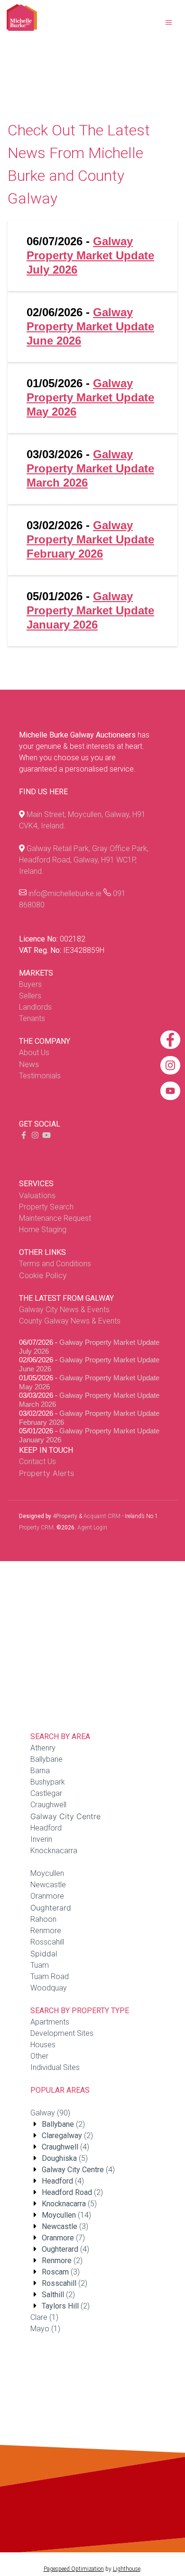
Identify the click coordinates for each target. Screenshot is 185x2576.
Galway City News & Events (64, 1310)
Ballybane (46, 1759)
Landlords (35, 1007)
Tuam (40, 1965)
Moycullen (47, 1873)
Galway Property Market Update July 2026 (90, 255)
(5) (65, 2158)
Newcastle (48, 1885)
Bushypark (48, 1782)
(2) (63, 2124)
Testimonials (40, 1076)
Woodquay (49, 1988)
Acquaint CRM (102, 1516)
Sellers (30, 996)
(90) (50, 2113)
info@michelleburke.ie (65, 893)
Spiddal (44, 1954)
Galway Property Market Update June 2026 (90, 326)
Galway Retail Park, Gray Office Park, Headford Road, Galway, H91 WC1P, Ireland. (84, 860)
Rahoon (43, 1919)
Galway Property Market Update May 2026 (90, 397)
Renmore (46, 1931)
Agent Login (92, 1528)
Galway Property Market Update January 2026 (90, 610)
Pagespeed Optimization (74, 2569)
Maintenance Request (55, 1218)
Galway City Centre (65, 1816)
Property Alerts (46, 1473)
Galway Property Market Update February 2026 (90, 539)
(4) (65, 2147)
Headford (46, 1828)
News (29, 1064)
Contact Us (37, 1461)
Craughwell (48, 1805)
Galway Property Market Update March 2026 (90, 468)
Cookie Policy (43, 1275)
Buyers (30, 984)
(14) (66, 2215)
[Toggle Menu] (169, 23)
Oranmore (47, 1896)
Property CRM (36, 1528)
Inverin (41, 1839)
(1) (44, 2317)
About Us (34, 1053)
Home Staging (43, 1230)
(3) (65, 2226)
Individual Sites (55, 2067)
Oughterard (51, 1908)
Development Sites (62, 2033)
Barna (40, 1771)
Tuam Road (50, 1976)
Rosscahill (47, 1942)
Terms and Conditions (55, 1264)
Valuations (37, 1195)
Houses (43, 2045)
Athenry (43, 1748)
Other (39, 2056)
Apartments (50, 2022)
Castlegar (46, 1793)
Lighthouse (127, 2569)
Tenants (32, 1018)
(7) (63, 2238)
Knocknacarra (54, 1851)
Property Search (46, 1207)
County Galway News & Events (70, 1321)
